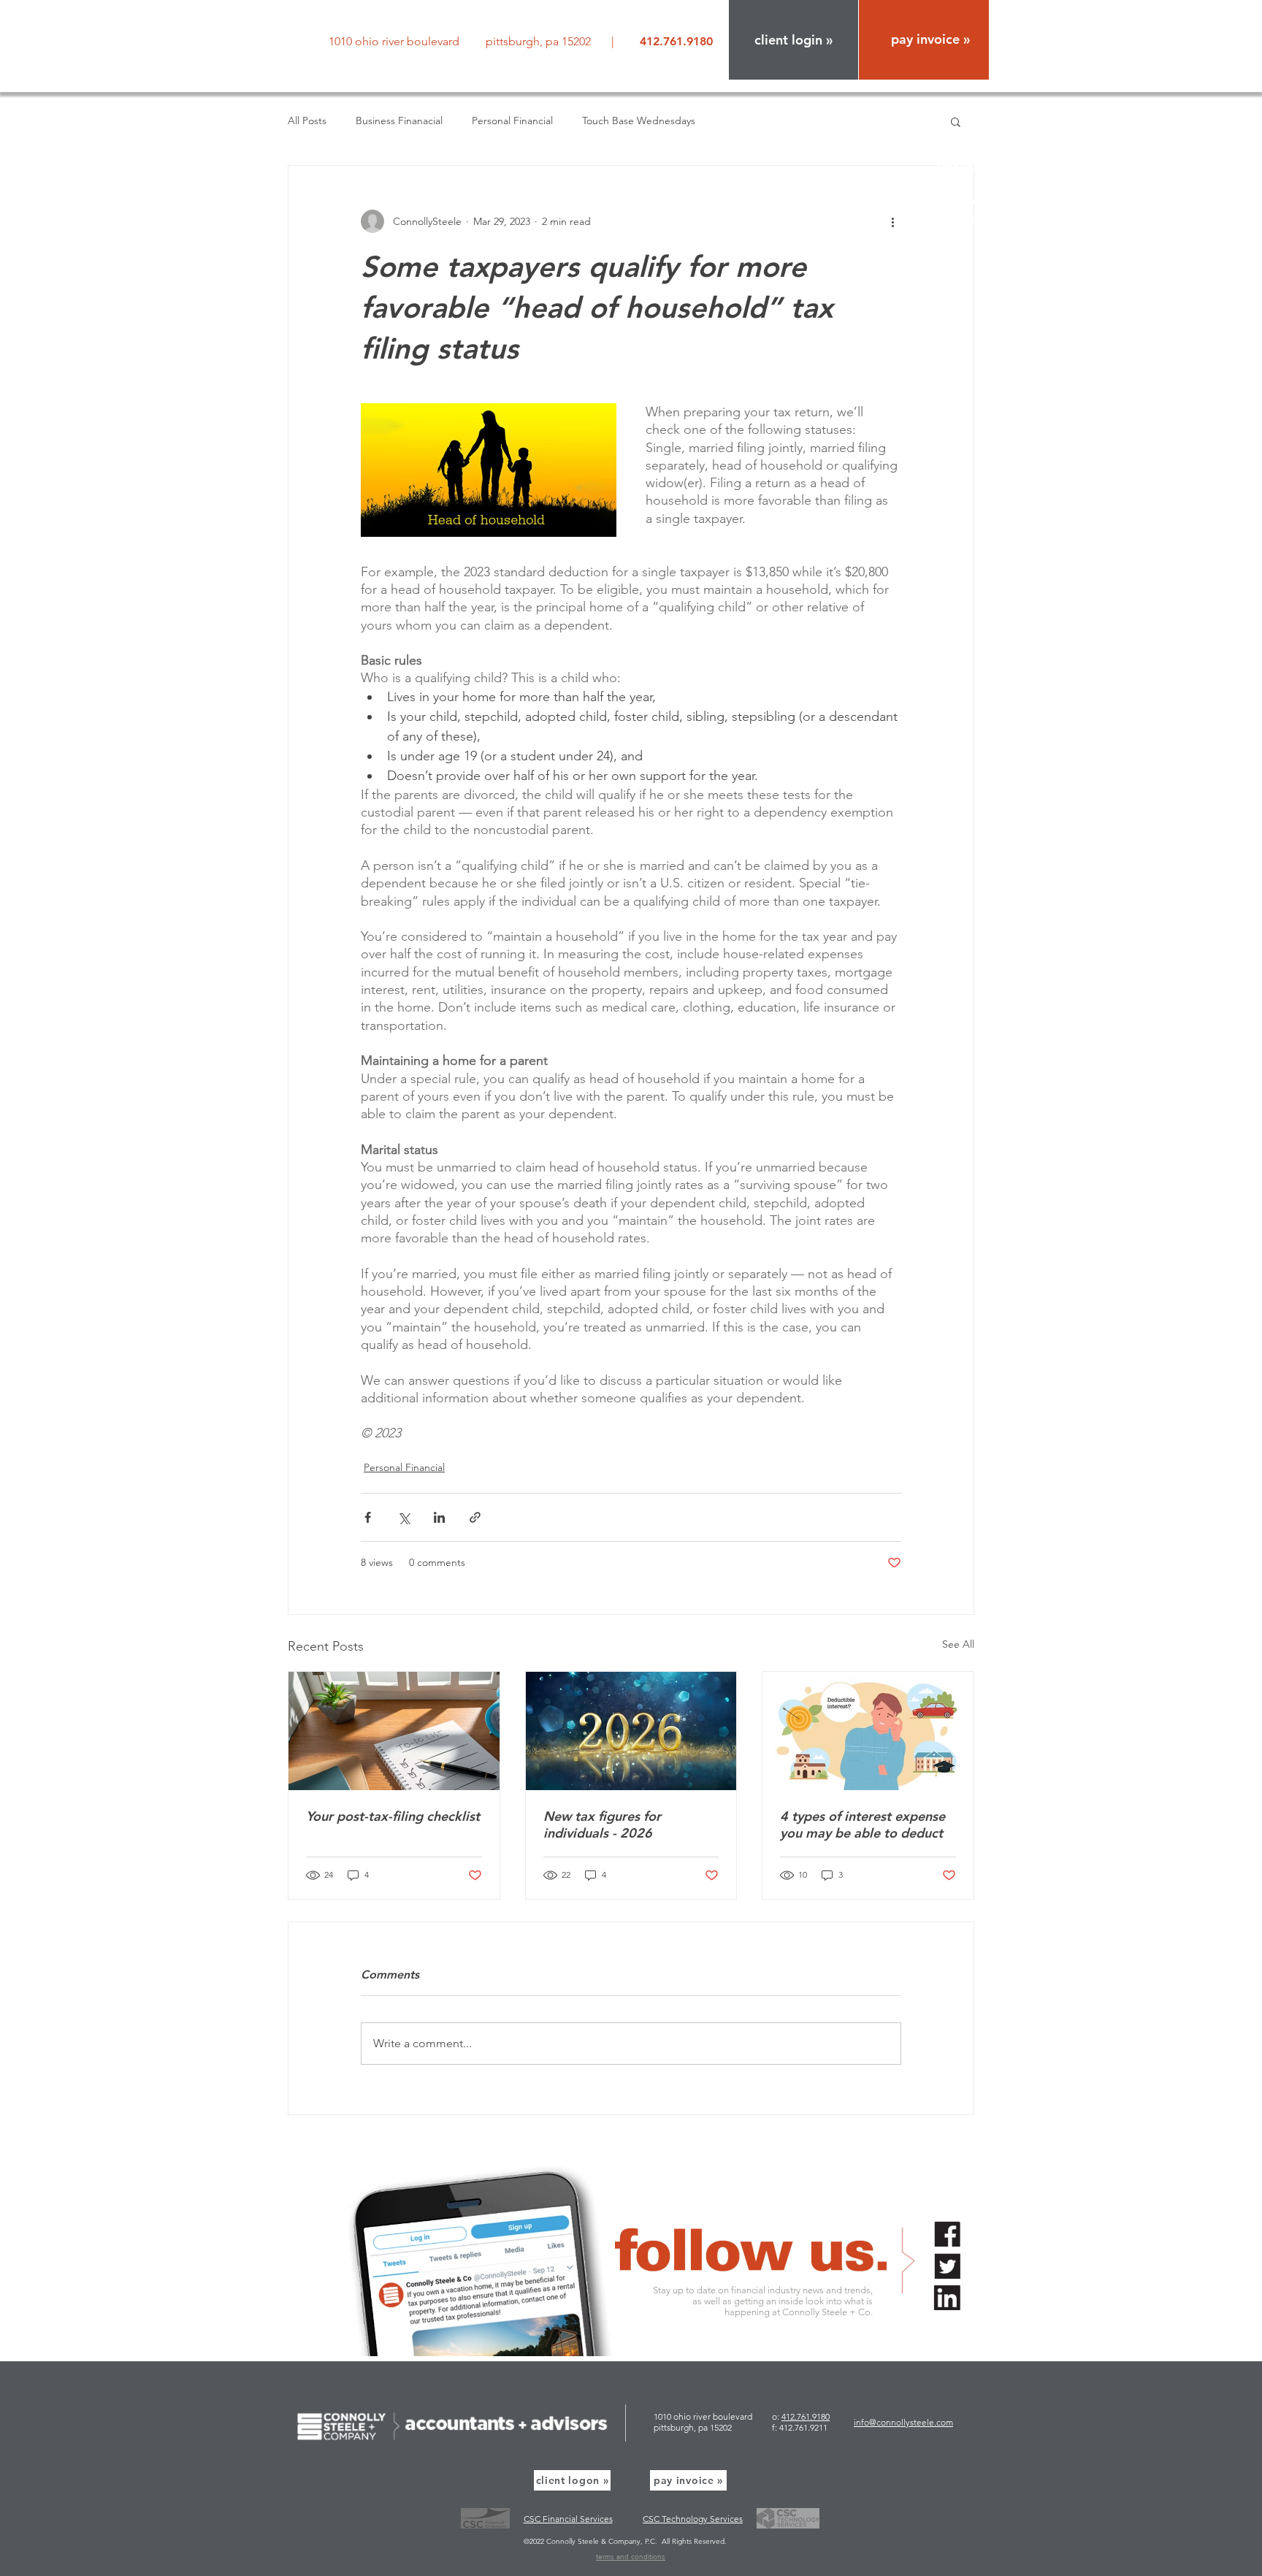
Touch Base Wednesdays (639, 121)
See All (958, 1644)
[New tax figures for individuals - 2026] (631, 1731)
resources (963, 166)
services (968, 149)
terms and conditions (631, 2557)
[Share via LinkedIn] (439, 1517)
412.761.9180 (806, 2416)
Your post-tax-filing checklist (393, 1816)
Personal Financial (512, 121)
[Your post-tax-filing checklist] (394, 1731)
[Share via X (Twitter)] (404, 1517)
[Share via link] (475, 1517)
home (974, 114)
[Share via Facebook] (368, 1517)
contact (968, 219)
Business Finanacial (399, 121)
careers (969, 201)
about (973, 131)
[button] (793, 40)
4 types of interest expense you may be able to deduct (863, 1824)
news (975, 184)
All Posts (307, 121)
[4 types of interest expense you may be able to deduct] (868, 1731)
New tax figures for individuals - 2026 (602, 1824)
